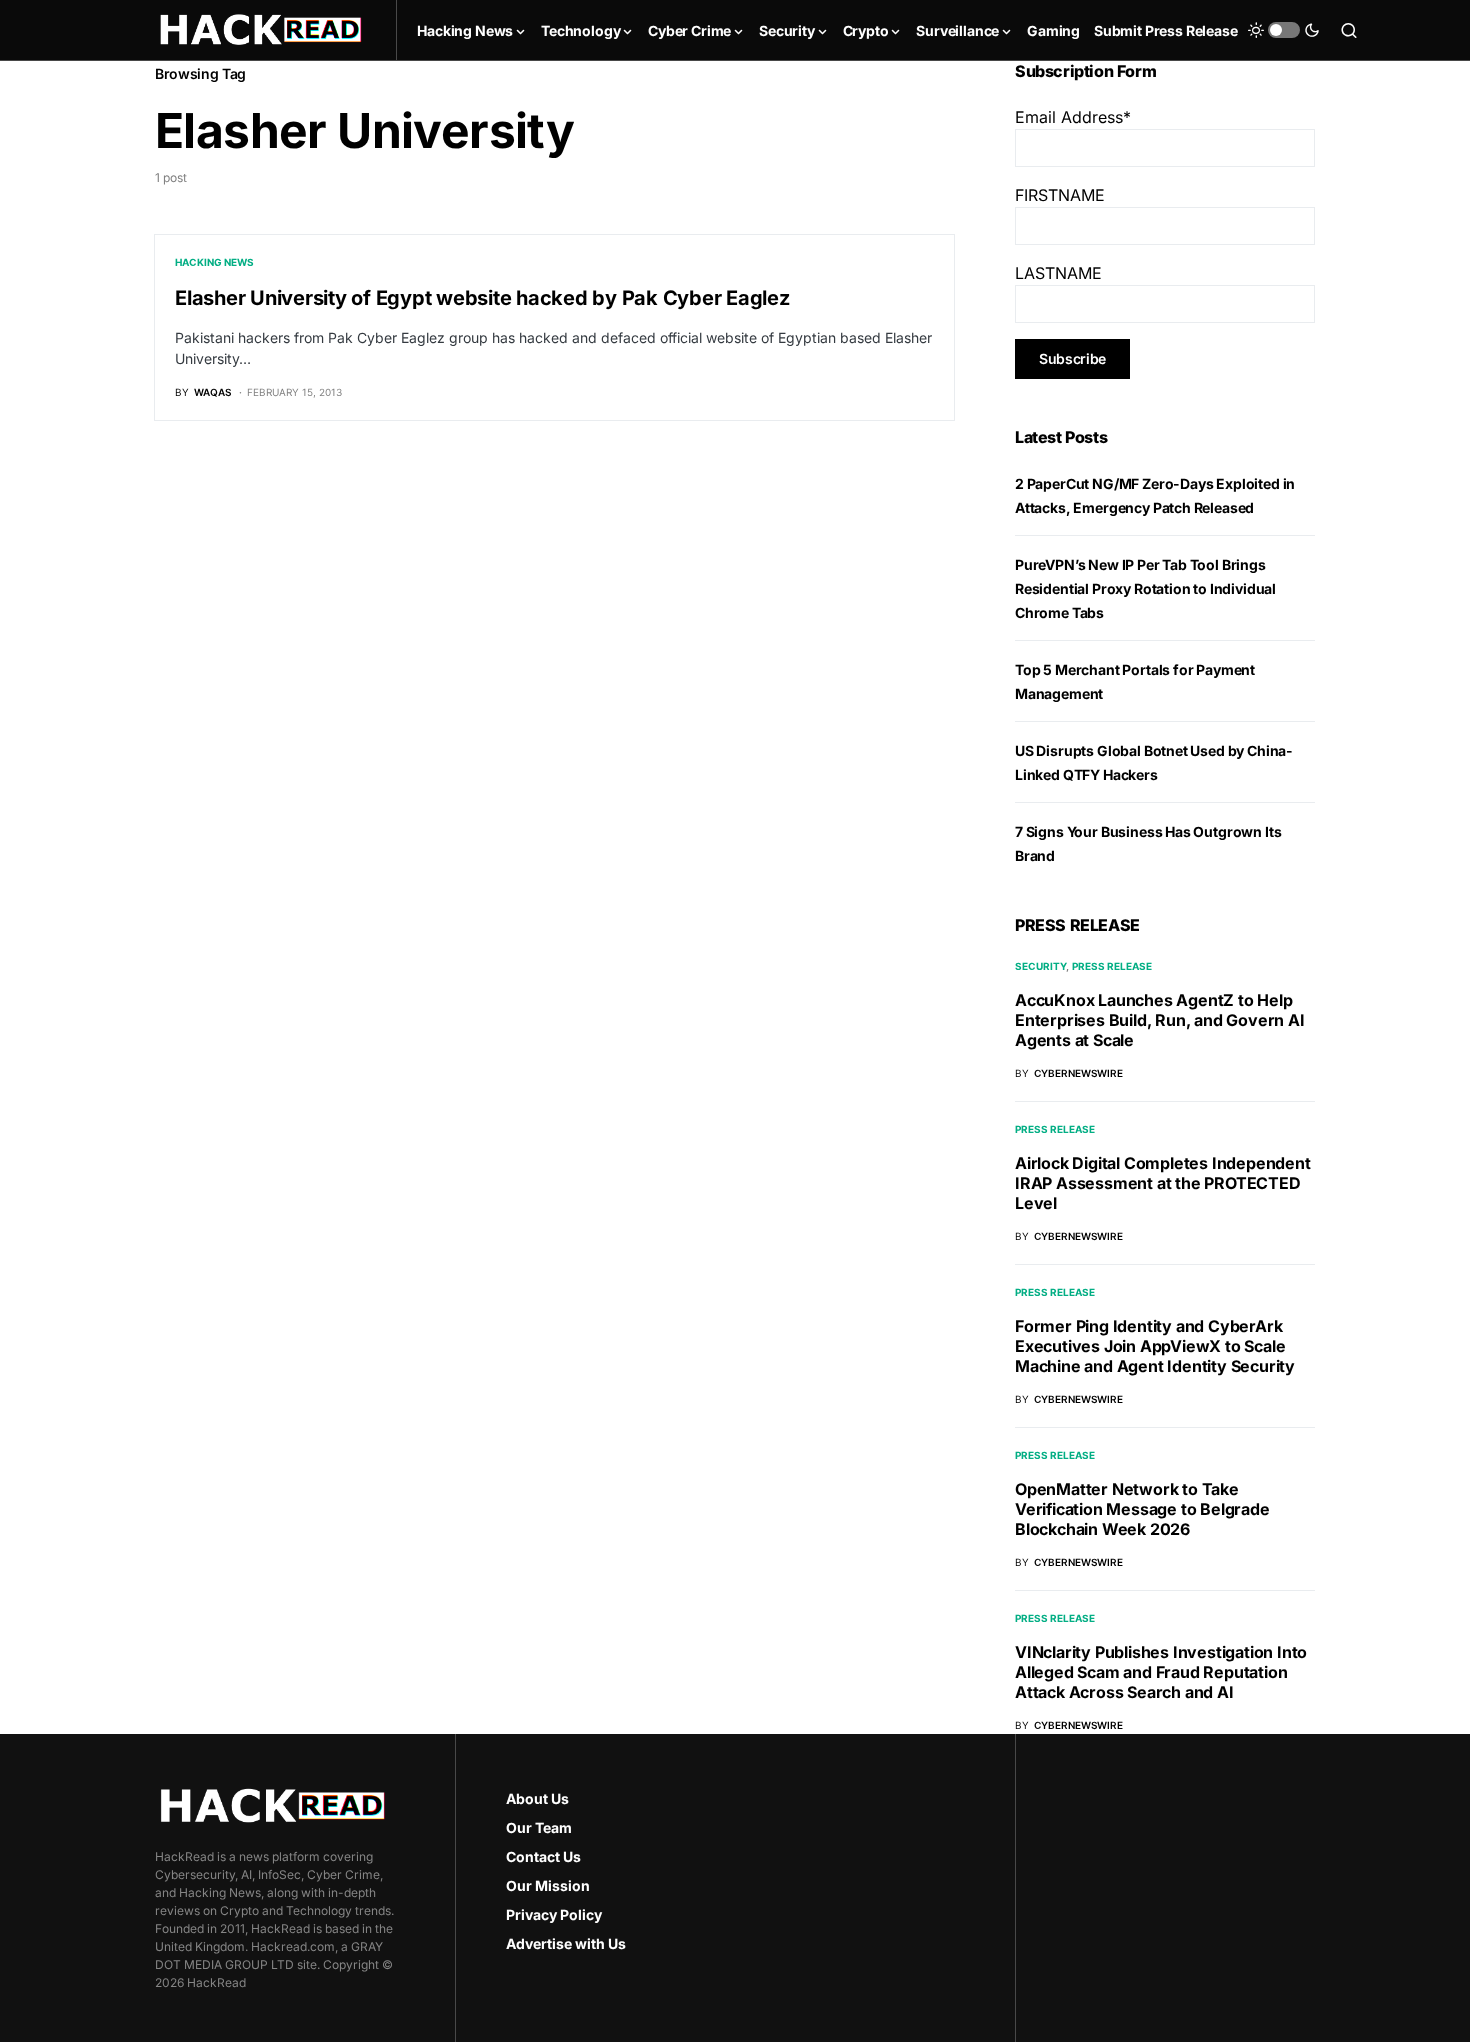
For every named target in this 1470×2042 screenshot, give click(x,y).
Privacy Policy (554, 1914)
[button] (1284, 30)
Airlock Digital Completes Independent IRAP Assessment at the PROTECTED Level (1163, 1183)
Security (1040, 966)
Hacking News (214, 262)
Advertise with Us (566, 1943)
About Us (537, 1798)
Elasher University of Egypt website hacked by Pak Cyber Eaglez (482, 298)
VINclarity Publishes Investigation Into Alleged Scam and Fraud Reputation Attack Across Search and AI (1161, 1672)
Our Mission (548, 1885)
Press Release (1112, 966)
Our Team (539, 1827)
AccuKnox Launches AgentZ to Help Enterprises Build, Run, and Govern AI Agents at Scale (1160, 1020)
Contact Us (543, 1856)
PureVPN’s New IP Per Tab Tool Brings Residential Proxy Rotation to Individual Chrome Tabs (1145, 588)
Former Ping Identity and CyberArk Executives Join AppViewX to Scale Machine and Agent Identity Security (1155, 1346)
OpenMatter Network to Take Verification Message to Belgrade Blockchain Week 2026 (1142, 1509)
